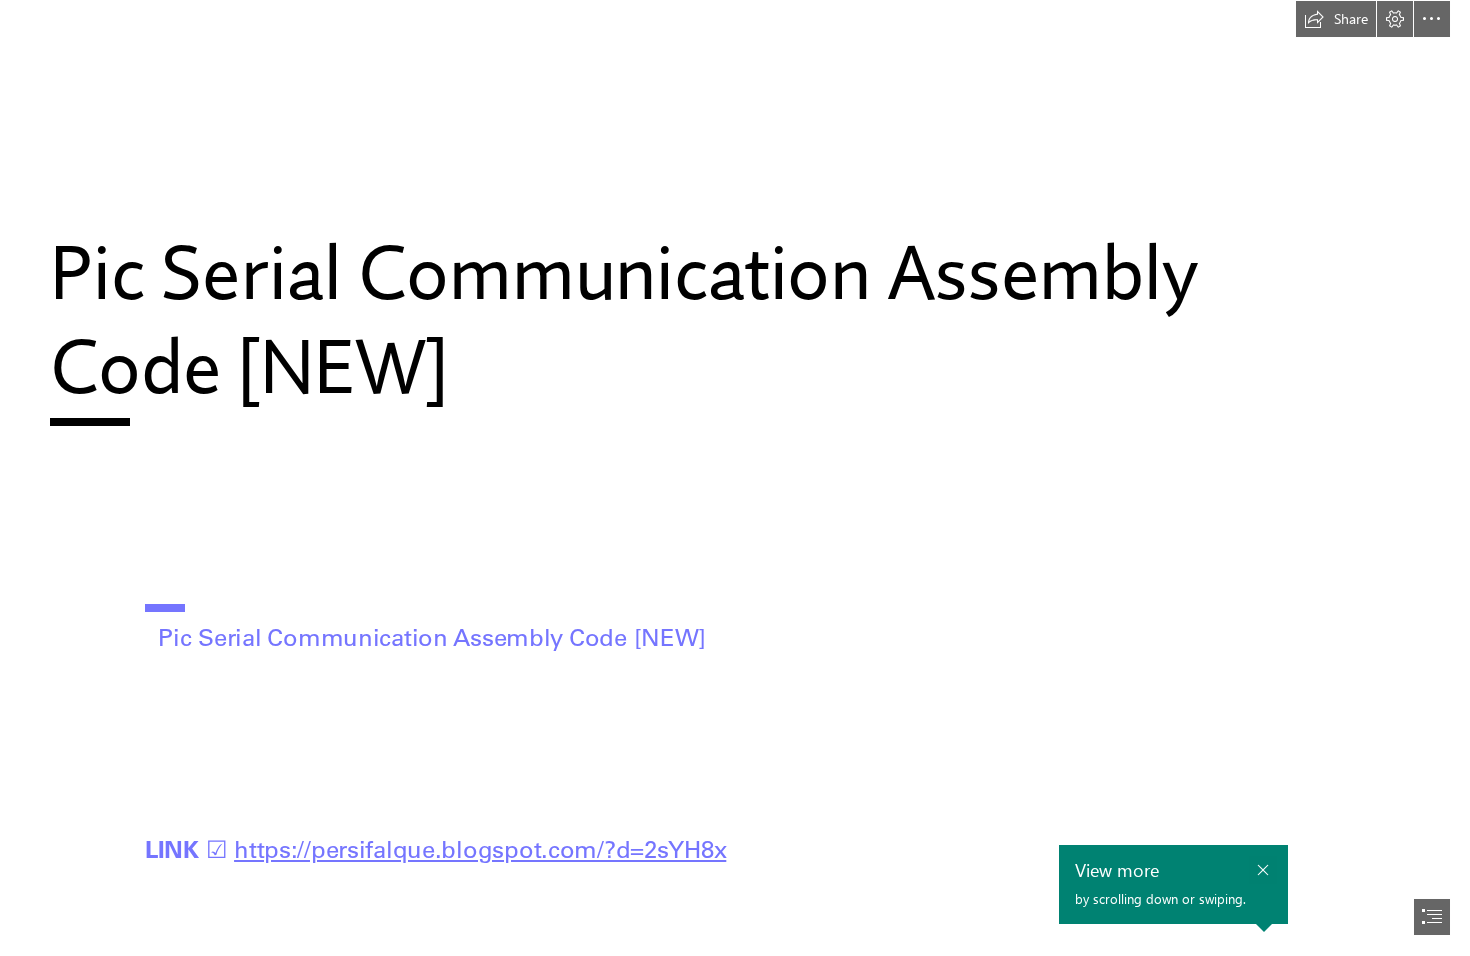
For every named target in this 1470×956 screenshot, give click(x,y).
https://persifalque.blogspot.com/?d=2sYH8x (480, 849)
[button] (1336, 19)
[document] (735, 478)
